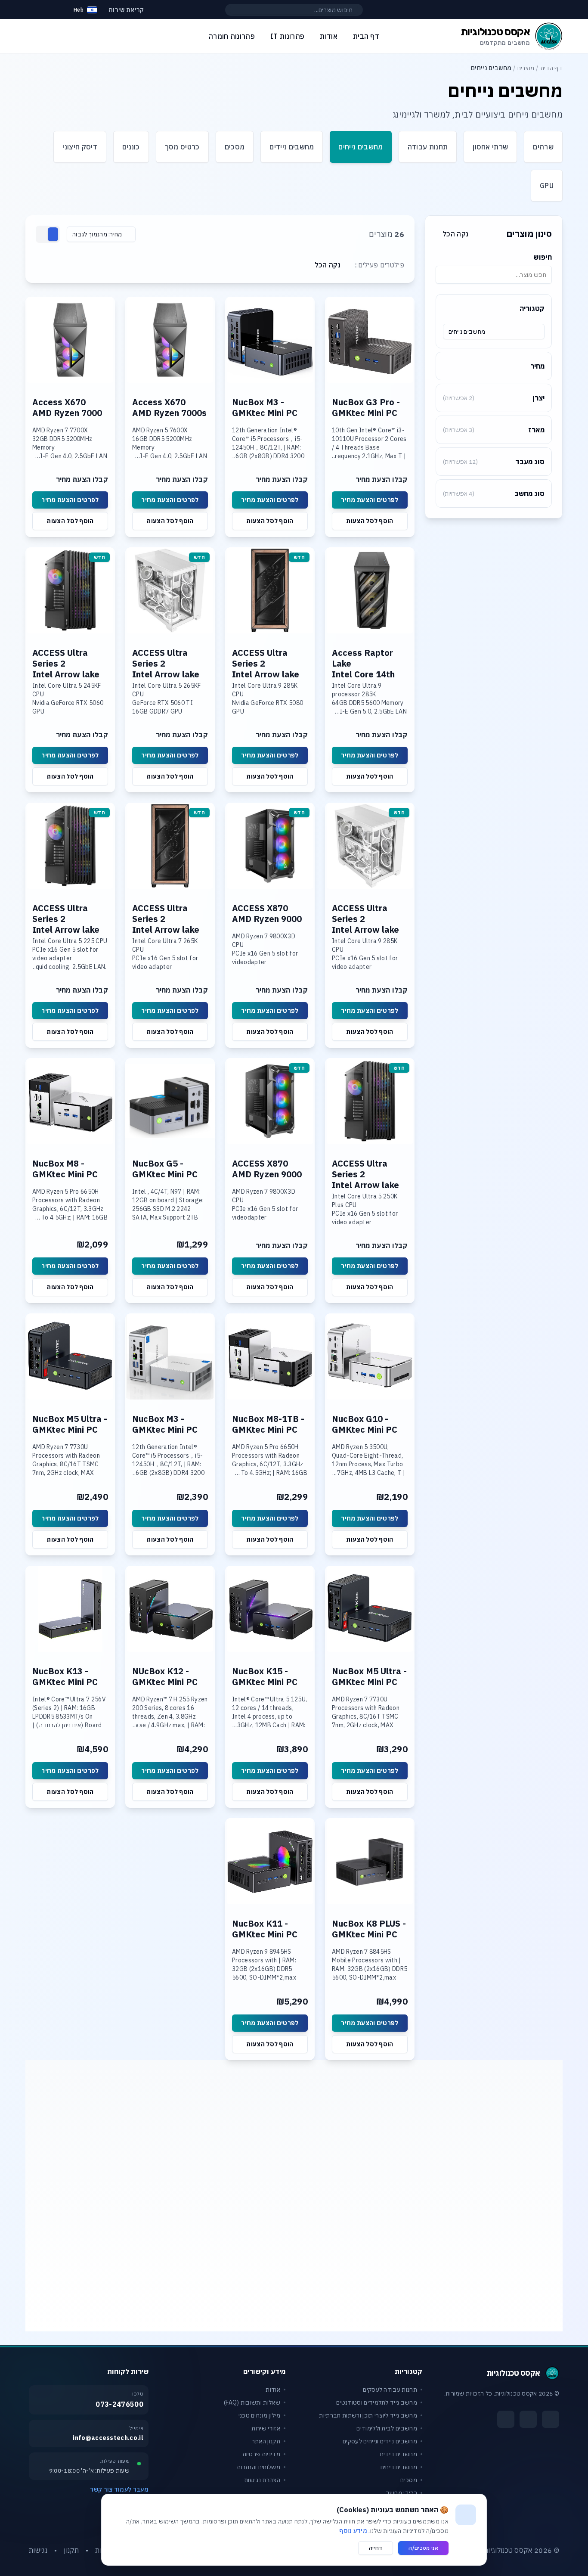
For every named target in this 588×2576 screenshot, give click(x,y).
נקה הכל (455, 234)
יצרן (494, 398)
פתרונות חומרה (232, 36)
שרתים (543, 147)
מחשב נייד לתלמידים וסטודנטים (377, 2402)
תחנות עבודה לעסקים (390, 2390)
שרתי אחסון (490, 147)
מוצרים (526, 68)
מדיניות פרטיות (261, 2454)
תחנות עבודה (428, 147)
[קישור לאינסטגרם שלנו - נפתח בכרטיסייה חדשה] (528, 2419)
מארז (494, 430)
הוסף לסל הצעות (370, 521)
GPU (547, 186)
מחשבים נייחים (361, 147)
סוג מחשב (494, 493)
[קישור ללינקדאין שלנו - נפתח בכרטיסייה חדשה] (506, 2419)
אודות (273, 2390)
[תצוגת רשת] (53, 234)
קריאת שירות (126, 10)
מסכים (235, 147)
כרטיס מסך (182, 147)
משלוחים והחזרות (258, 2467)
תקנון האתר (266, 2441)
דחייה (376, 2548)
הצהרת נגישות (262, 2480)
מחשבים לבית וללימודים (387, 2428)
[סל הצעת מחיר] (55, 10)
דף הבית (551, 68)
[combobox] (494, 332)
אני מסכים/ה (423, 2548)
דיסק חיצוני (80, 147)
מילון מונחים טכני (259, 2415)
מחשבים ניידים (292, 147)
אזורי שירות (266, 2428)
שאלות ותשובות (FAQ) (252, 2402)
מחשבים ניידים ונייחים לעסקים (380, 2441)
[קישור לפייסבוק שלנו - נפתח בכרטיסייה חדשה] (551, 2419)
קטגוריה (532, 308)
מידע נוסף (353, 2531)
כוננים (131, 147)
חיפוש (543, 257)
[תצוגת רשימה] (43, 234)
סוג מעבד (494, 462)
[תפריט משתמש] (33, 8)
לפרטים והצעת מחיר (370, 500)
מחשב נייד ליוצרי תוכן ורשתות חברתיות (368, 2415)
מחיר (537, 366)
